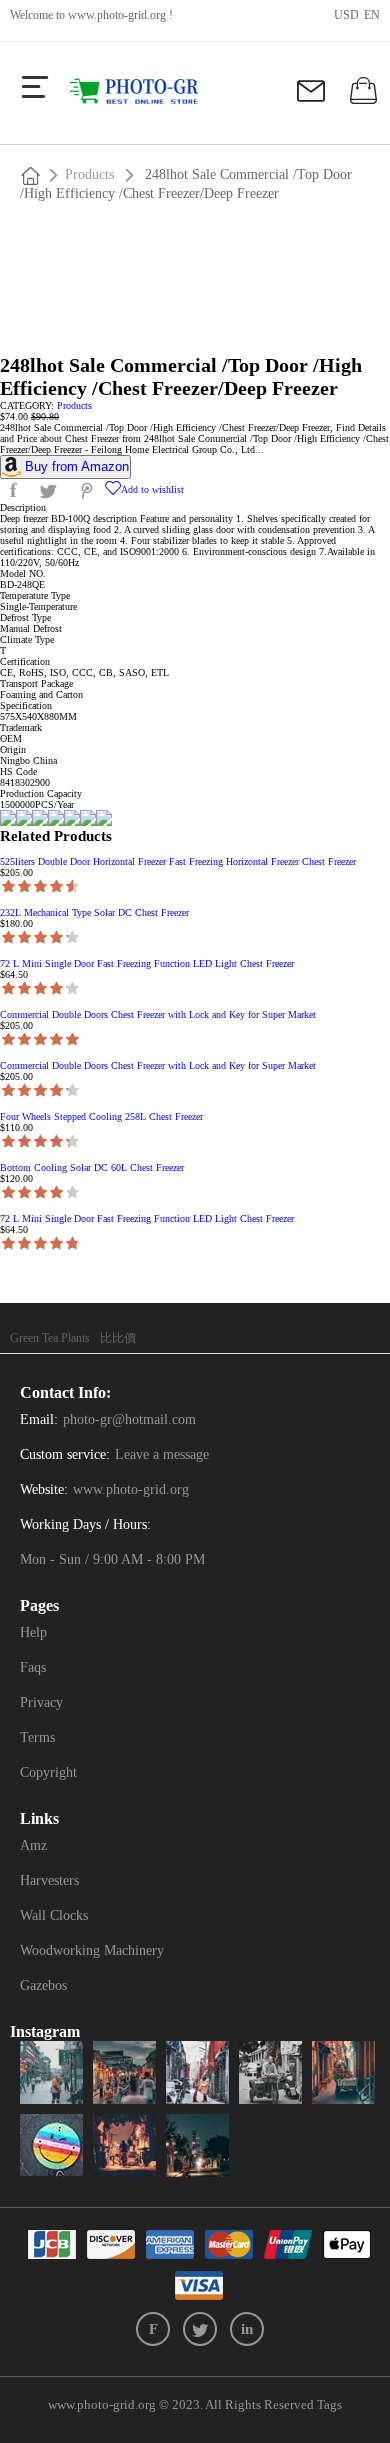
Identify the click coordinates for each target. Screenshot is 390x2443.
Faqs (33, 1667)
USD (346, 15)
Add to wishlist (152, 489)
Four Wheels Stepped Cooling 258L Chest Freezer (101, 1116)
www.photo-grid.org (117, 15)
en (372, 15)
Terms (37, 1737)
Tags (329, 2404)
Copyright (48, 1772)
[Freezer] (142, 92)
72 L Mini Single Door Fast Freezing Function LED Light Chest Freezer (147, 963)
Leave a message (162, 1454)
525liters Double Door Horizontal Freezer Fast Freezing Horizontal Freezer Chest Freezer (178, 861)
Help (33, 1632)
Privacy (41, 1702)
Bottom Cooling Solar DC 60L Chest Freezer (92, 1167)
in (247, 2329)
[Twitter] (200, 2329)
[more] (35, 87)
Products (89, 174)
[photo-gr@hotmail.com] (313, 98)
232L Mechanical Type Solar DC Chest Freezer (94, 912)
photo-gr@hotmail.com (129, 1419)
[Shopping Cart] (361, 99)
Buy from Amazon (77, 466)
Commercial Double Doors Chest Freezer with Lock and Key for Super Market (158, 1014)
